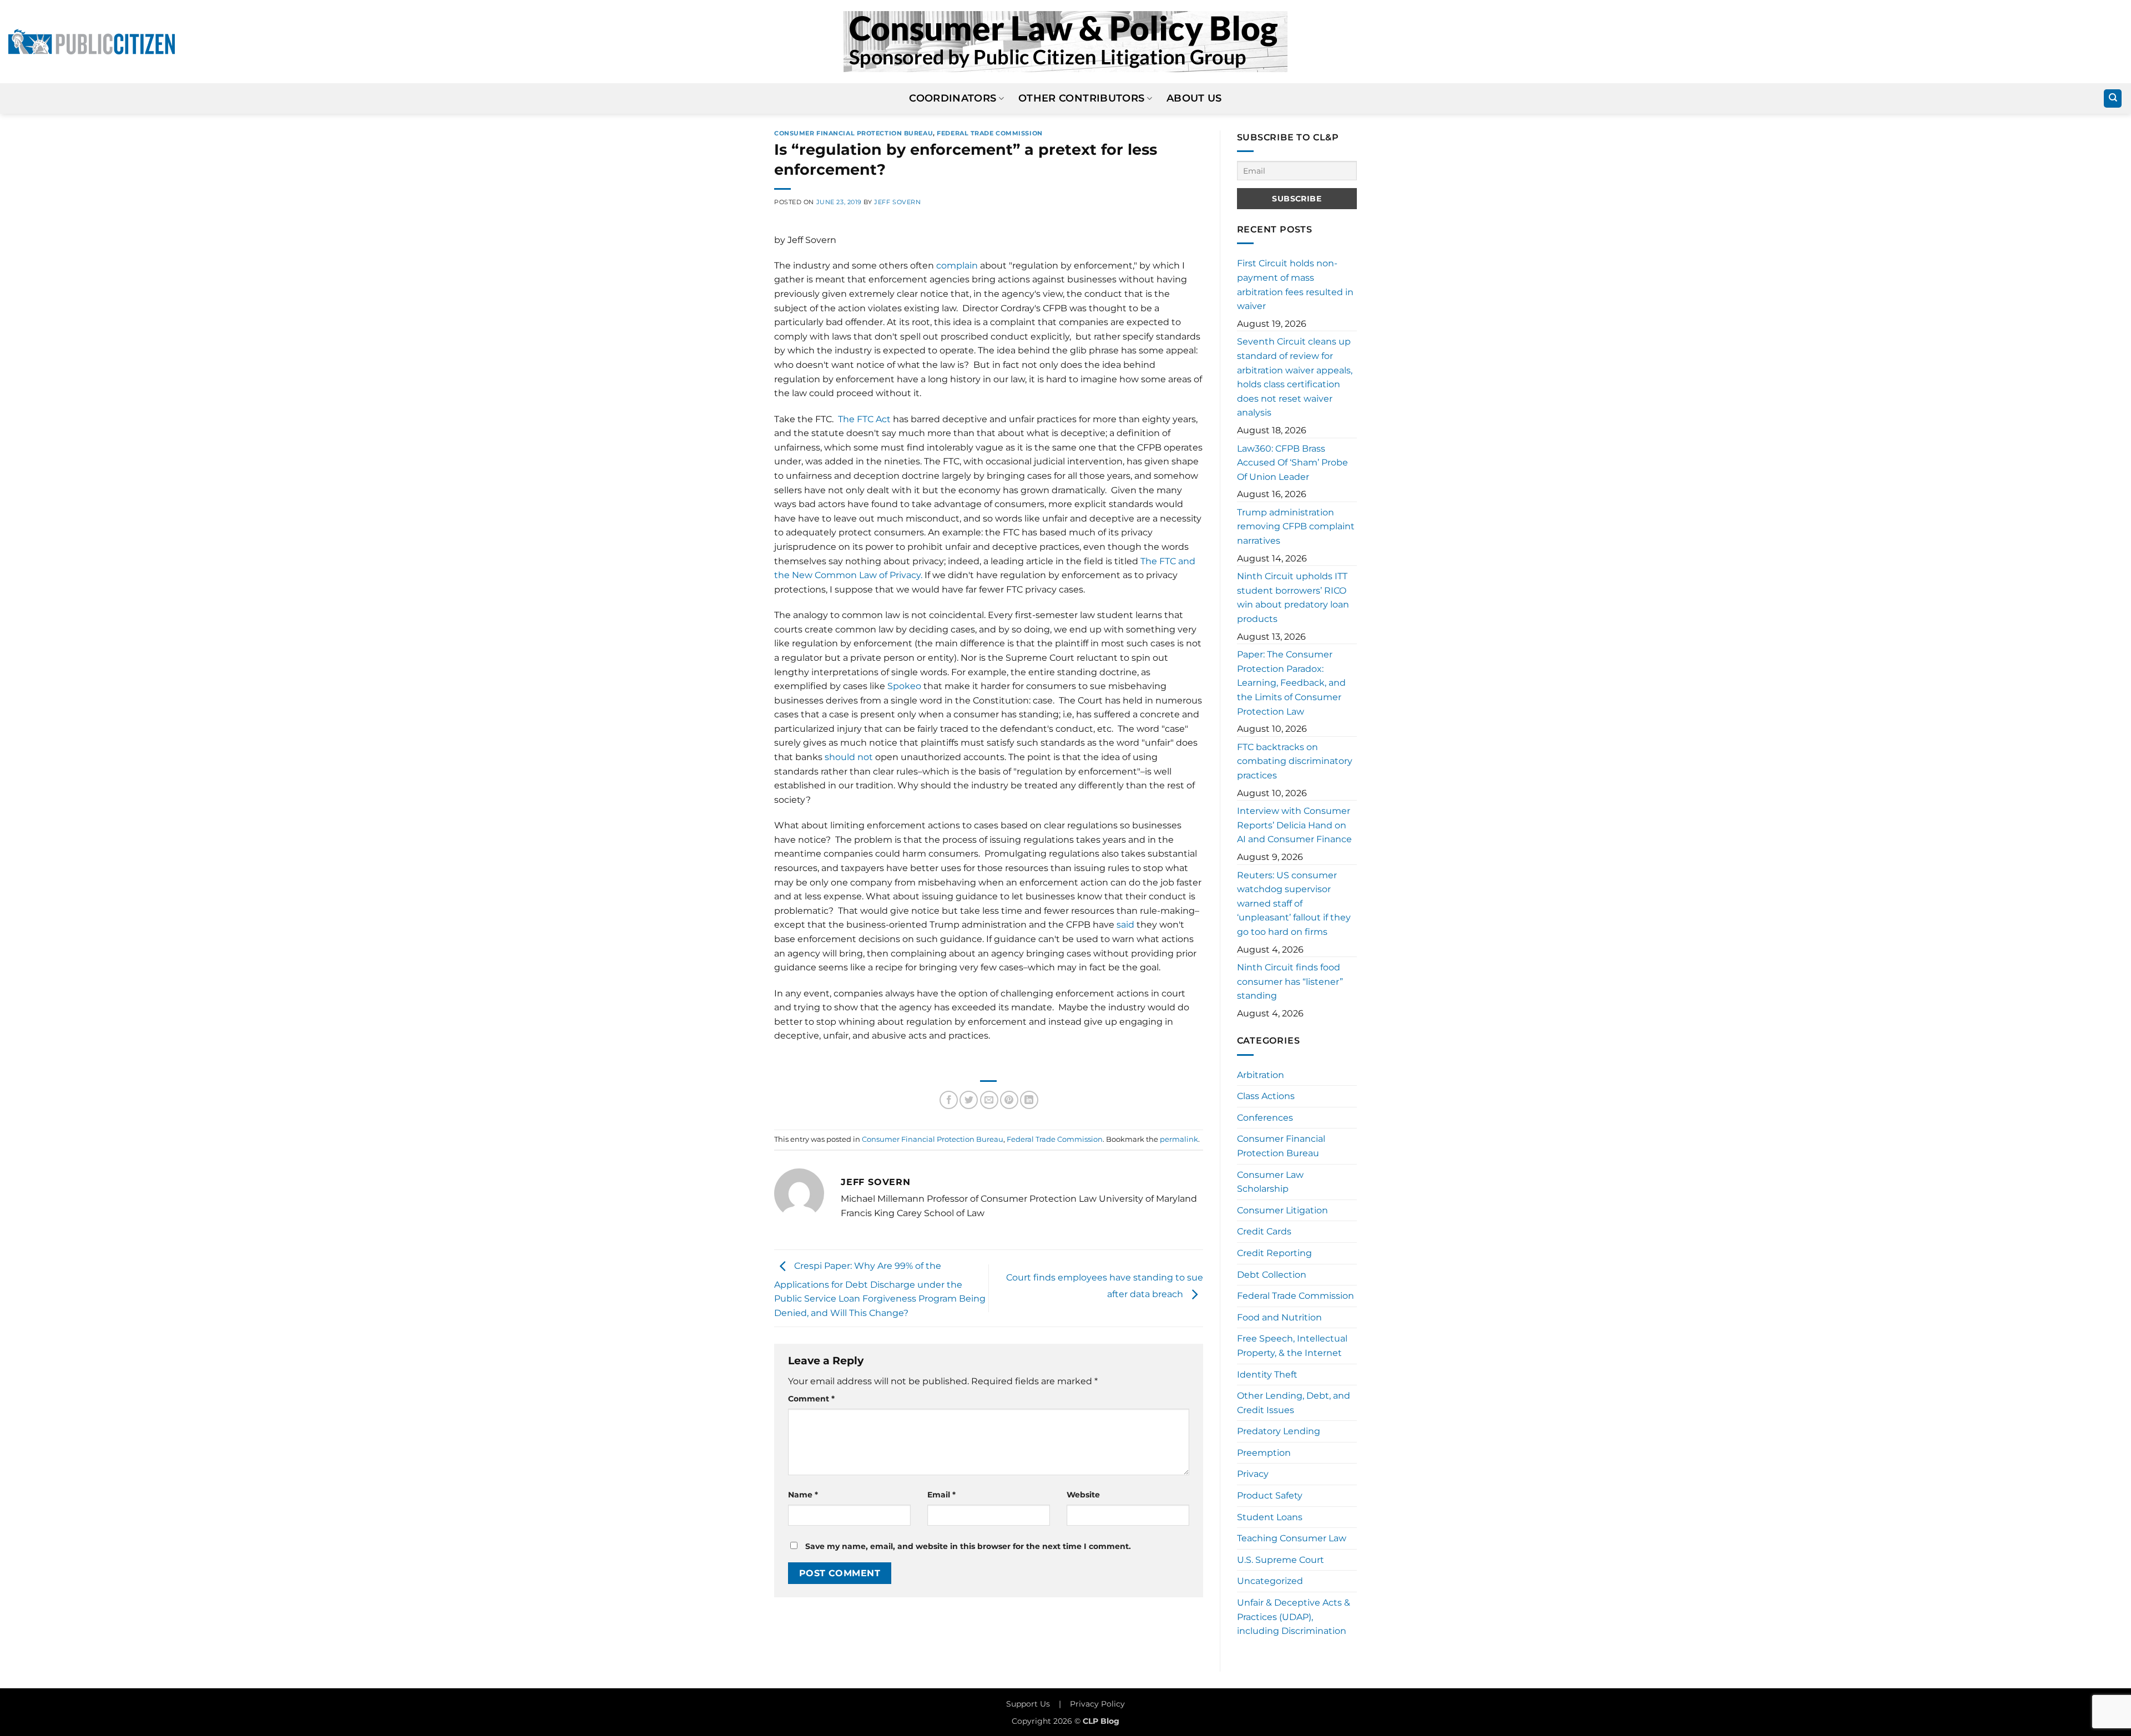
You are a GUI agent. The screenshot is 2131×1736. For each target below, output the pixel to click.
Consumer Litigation (1282, 1210)
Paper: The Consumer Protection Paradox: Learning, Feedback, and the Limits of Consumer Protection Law (1291, 683)
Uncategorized (1270, 1581)
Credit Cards (1264, 1231)
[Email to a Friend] (989, 1100)
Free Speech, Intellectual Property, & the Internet (1292, 1346)
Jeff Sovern (897, 202)
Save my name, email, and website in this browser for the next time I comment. (968, 1546)
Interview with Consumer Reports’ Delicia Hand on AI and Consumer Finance (1294, 825)
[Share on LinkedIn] (1029, 1100)
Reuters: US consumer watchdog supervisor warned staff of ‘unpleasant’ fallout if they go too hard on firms (1294, 904)
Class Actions (1266, 1096)
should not (849, 757)
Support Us (1028, 1704)
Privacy (1253, 1474)
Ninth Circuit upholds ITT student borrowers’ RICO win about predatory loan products (1293, 598)
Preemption (1264, 1453)
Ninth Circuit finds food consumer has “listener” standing (1290, 981)
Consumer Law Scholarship (1270, 1182)
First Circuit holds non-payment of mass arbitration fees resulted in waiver (1295, 285)
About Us (1194, 98)
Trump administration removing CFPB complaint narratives (1296, 527)
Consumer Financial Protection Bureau (854, 133)
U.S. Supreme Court (1281, 1560)
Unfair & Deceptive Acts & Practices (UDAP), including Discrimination (1294, 1617)
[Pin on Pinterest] (1009, 1100)
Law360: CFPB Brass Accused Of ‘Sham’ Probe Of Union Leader (1292, 463)
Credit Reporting (1274, 1253)
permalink (1179, 1139)
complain (957, 265)
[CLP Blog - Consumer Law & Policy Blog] (1065, 42)
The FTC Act (864, 419)
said (1125, 925)
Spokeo (904, 686)
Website (1083, 1495)
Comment (811, 1399)
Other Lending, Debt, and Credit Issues (1294, 1403)
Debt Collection (1272, 1275)
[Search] (2113, 98)
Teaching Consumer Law (1292, 1538)
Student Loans (1270, 1517)
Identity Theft (1267, 1375)
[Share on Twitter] (969, 1100)
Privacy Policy (1097, 1704)
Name (803, 1495)
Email (941, 1495)
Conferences (1265, 1118)
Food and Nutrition (1279, 1317)
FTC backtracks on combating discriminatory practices (1295, 761)
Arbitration (1261, 1075)
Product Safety (1270, 1495)
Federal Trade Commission (989, 133)
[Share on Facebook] (949, 1100)
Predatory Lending (1279, 1431)
